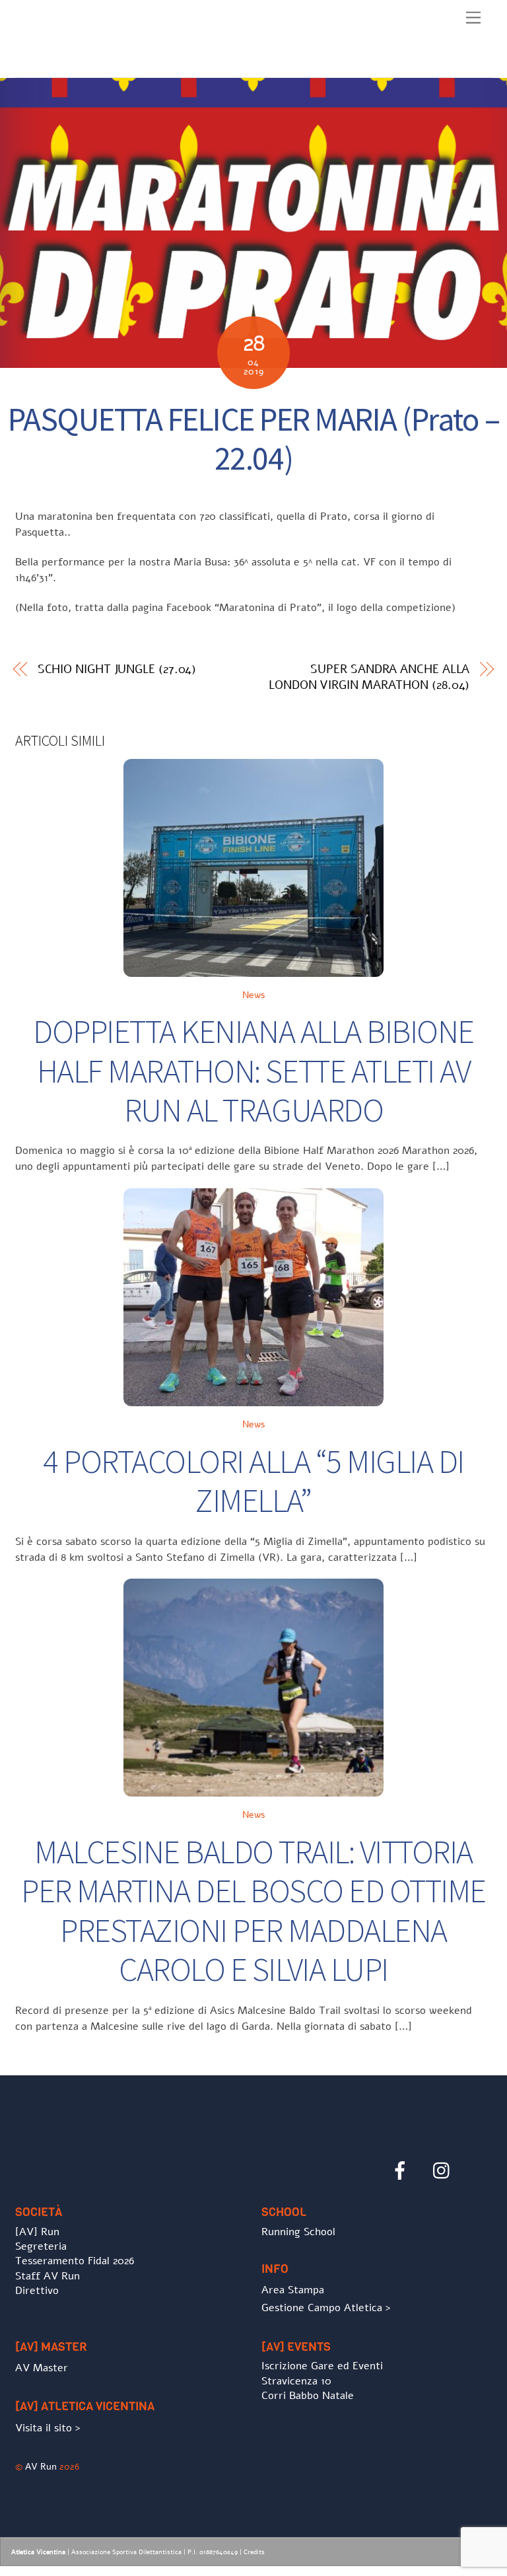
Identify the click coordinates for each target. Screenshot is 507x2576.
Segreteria (41, 2246)
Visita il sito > (48, 2428)
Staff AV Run (48, 2276)
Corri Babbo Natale (308, 2396)
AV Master (42, 2368)
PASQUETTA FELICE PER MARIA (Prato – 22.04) (254, 439)
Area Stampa (293, 2290)
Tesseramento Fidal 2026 (75, 2261)
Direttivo (37, 2291)
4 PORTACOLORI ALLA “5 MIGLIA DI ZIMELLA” (253, 1481)
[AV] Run (37, 2232)
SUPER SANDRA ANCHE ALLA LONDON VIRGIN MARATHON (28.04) (369, 677)
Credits (254, 2552)
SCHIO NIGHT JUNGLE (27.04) (117, 669)
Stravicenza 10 (296, 2381)
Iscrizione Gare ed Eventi (322, 2366)
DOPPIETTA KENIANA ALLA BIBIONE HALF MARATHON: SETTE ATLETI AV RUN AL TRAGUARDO (253, 1071)
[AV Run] (91, 64)
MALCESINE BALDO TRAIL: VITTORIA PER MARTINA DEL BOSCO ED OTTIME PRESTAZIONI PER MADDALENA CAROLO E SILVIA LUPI (253, 1911)
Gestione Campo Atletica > (326, 2308)
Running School (298, 2232)
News (254, 995)
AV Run (41, 2466)
